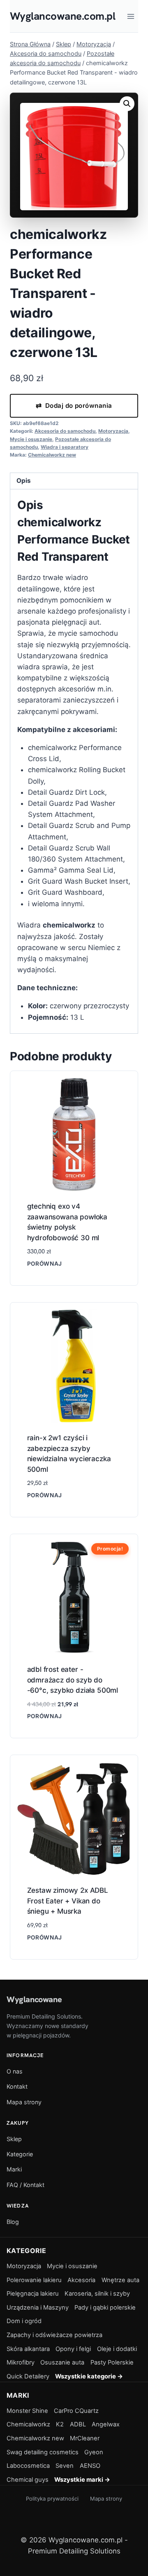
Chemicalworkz (28, 2424)
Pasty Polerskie (112, 2362)
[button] (127, 104)
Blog (13, 2222)
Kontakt (17, 2086)
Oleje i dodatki (117, 2349)
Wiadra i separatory (65, 447)
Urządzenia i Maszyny (38, 2308)
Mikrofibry (21, 2362)
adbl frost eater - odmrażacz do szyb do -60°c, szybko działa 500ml (73, 1680)
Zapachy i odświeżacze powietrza (54, 2335)
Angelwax (106, 2424)
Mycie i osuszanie (31, 439)
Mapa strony (24, 2102)
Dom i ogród (24, 2321)
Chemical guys (28, 2480)
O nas (15, 2071)
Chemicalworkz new (52, 455)
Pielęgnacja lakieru (33, 2294)
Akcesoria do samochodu (65, 431)
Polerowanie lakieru (34, 2280)
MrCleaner (85, 2438)
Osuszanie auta (62, 2362)
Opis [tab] (24, 481)
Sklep (14, 2139)
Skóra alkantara (28, 2349)
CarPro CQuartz (76, 2411)
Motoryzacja (113, 431)
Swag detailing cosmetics (43, 2452)
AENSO (90, 2466)
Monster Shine (27, 2411)
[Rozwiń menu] (131, 16)
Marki (14, 2169)
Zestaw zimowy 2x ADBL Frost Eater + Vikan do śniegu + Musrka (68, 1901)
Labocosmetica (28, 2466)
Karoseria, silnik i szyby (97, 2294)
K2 (60, 2424)
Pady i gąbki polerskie (105, 2308)
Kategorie (20, 2154)
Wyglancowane (34, 1999)
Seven (65, 2466)
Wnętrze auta (120, 2280)
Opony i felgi (73, 2349)
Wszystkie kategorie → (89, 2376)
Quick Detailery (28, 2376)
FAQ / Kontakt (25, 2185)
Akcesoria (81, 2280)
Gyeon (94, 2452)
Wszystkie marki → (82, 2480)
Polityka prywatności (52, 2499)
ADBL (78, 2424)
